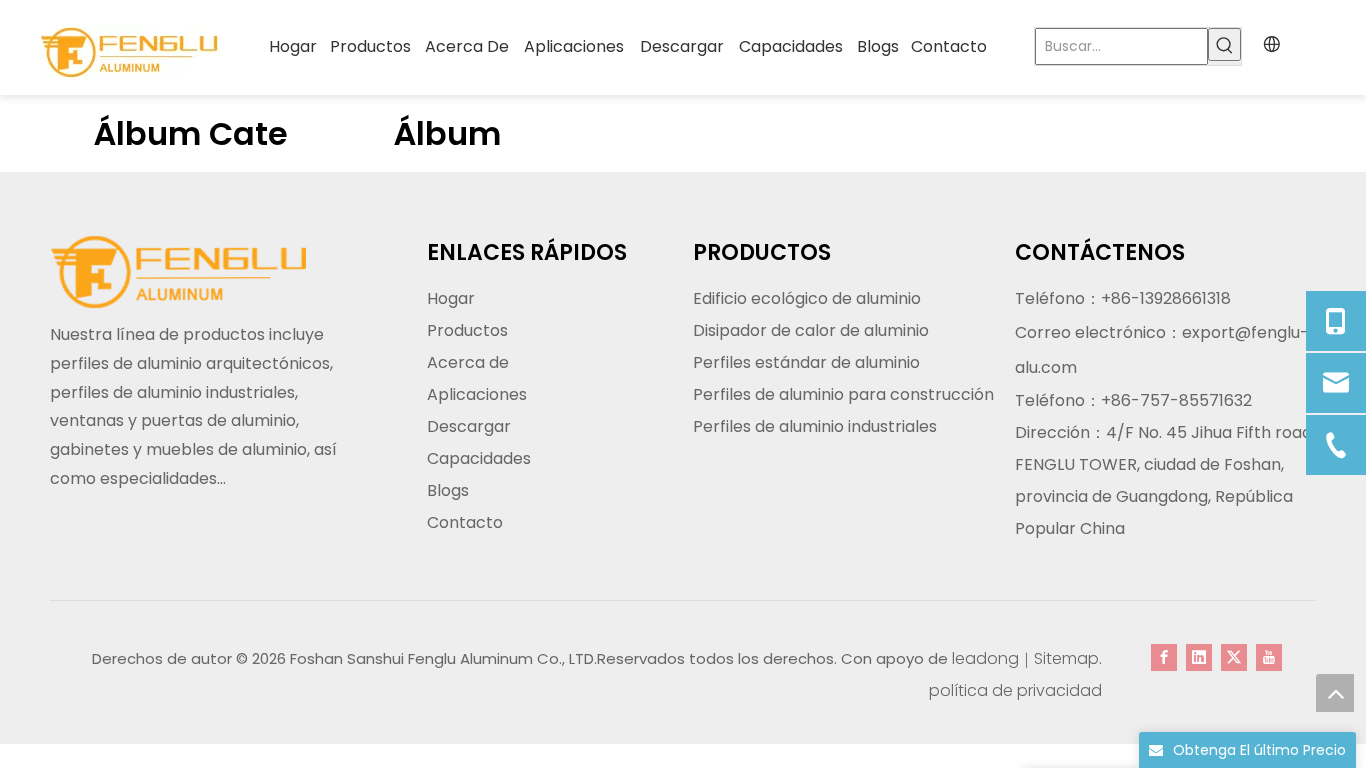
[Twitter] (1234, 657)
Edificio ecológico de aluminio (807, 298)
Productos (467, 330)
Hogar (451, 298)
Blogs (448, 490)
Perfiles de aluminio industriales (815, 426)
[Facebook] (1164, 657)
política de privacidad (1015, 690)
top (1335, 693)
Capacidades (479, 458)
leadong (985, 658)
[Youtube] (1269, 657)
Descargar (469, 426)
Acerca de (468, 362)
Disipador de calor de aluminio (811, 330)
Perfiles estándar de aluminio (806, 362)
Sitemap (1066, 658)
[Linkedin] (1199, 657)
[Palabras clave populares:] (1224, 44)
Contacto (465, 522)
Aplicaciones (477, 394)
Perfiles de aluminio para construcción (843, 394)
